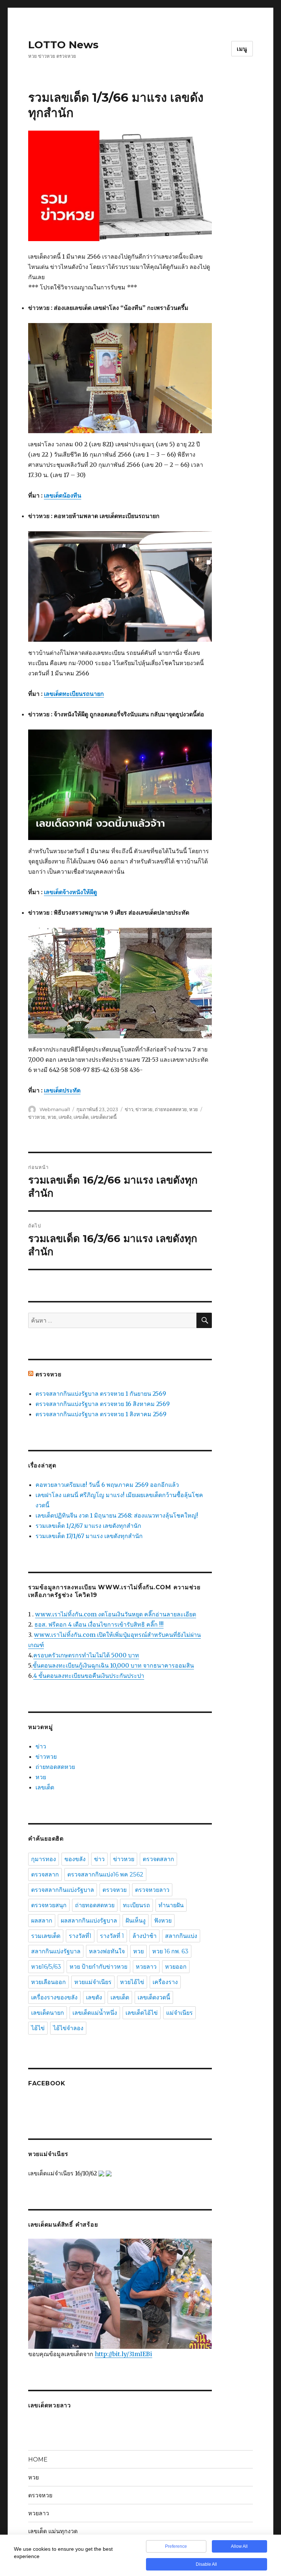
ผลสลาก (42, 1921)
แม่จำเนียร (179, 2013)
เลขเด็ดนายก (48, 2013)
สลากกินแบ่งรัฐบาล (56, 1951)
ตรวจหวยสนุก (49, 1905)
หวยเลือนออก (48, 1982)
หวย (194, 1109)
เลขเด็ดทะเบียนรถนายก (74, 694)
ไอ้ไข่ (38, 2028)
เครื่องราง (165, 1982)
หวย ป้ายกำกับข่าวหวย (98, 1967)
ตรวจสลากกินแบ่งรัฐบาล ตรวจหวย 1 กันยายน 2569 (101, 1394)
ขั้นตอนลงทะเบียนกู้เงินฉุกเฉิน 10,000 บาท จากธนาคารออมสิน (113, 1665)
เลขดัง (65, 1117)
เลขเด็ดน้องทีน (63, 495)
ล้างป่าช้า (145, 1936)
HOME (38, 2459)
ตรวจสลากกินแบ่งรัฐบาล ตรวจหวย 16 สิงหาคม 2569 (103, 1404)
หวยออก (176, 1967)
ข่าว (129, 1109)
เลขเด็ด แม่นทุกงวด (53, 2531)
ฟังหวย (163, 1921)
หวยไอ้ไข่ (132, 1982)
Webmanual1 (55, 1109)
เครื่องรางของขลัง (54, 1997)
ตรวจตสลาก (158, 1859)
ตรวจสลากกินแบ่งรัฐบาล (63, 1890)
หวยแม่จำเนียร (93, 1982)
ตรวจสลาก (45, 1874)
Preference (176, 2546)
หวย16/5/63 (46, 1967)
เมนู (242, 49)
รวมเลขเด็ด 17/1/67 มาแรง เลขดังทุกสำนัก (89, 1536)
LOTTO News (63, 45)
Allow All (239, 2546)
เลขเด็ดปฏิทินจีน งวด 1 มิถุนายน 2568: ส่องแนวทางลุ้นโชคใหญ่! (117, 1515)
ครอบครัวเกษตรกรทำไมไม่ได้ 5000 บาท (86, 1655)
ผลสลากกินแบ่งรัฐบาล (89, 1921)
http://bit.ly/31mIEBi (123, 2354)
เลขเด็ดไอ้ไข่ (142, 2013)
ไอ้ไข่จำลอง (68, 2028)
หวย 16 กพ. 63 (170, 1951)
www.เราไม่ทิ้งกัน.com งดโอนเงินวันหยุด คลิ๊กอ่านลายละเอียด (116, 1614)
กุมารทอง (44, 1859)
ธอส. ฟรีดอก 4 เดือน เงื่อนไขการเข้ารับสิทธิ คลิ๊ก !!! (99, 1624)
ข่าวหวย (144, 1109)
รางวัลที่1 (80, 1936)
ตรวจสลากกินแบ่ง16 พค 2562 (105, 1874)
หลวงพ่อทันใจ (107, 1951)
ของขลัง (75, 1859)
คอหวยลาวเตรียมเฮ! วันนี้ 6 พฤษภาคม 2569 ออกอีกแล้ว (107, 1485)
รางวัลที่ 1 (112, 1936)
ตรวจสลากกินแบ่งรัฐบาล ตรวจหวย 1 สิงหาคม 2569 (101, 1414)
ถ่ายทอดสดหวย (171, 1109)
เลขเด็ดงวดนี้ (104, 1117)
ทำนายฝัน (171, 1905)
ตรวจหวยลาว (152, 1890)
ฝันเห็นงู (136, 1921)
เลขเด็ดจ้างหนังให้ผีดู (70, 892)
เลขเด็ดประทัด (62, 1090)
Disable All (206, 2564)
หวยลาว (146, 1967)
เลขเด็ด (81, 1117)
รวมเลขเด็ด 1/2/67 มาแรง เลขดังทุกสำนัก (88, 1526)
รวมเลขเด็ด (46, 1936)
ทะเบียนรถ (136, 1905)
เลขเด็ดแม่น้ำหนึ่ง (95, 2013)
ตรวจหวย (48, 1374)
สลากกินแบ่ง (181, 1936)
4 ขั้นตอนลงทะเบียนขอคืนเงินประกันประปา (89, 1676)
